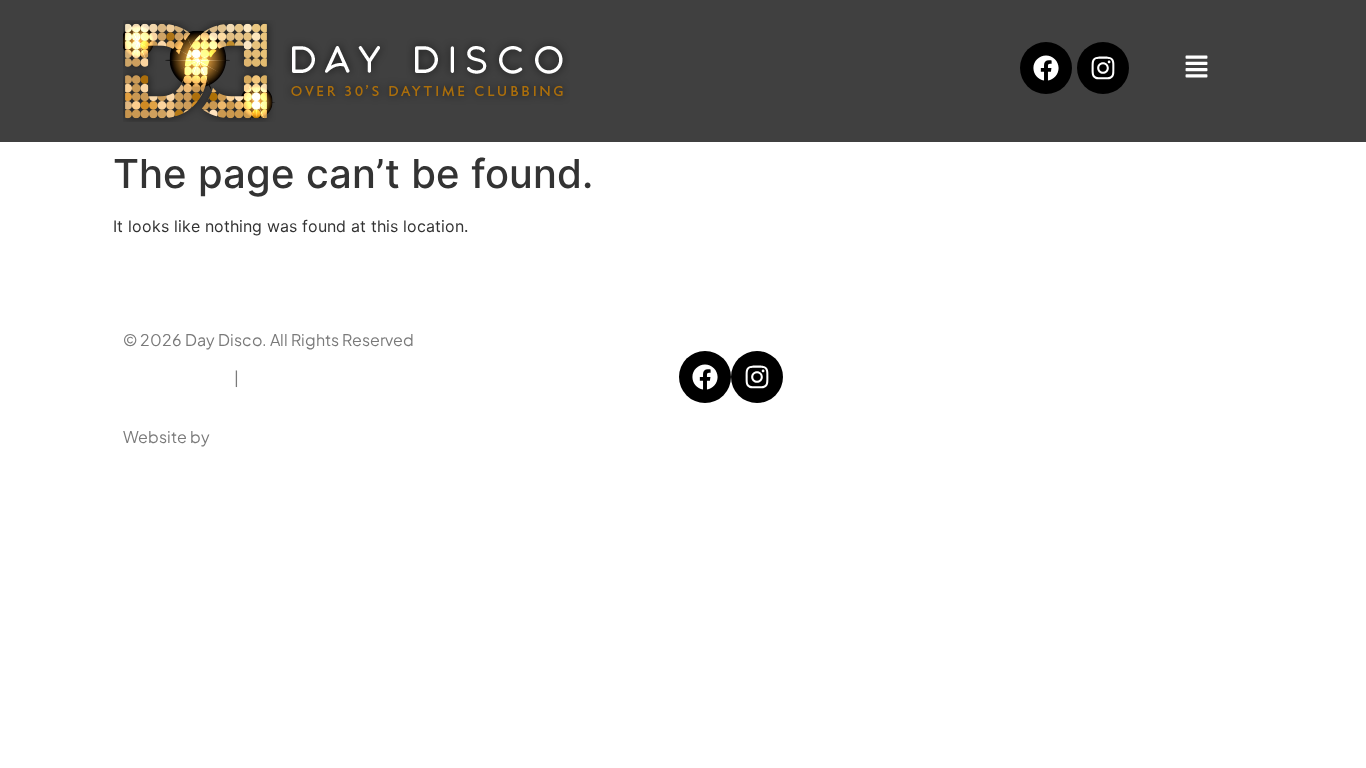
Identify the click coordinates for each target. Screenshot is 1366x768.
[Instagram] (1103, 68)
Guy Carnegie (265, 436)
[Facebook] (1046, 68)
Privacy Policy (175, 377)
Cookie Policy (298, 377)
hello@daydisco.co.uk (1064, 377)
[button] (1196, 67)
